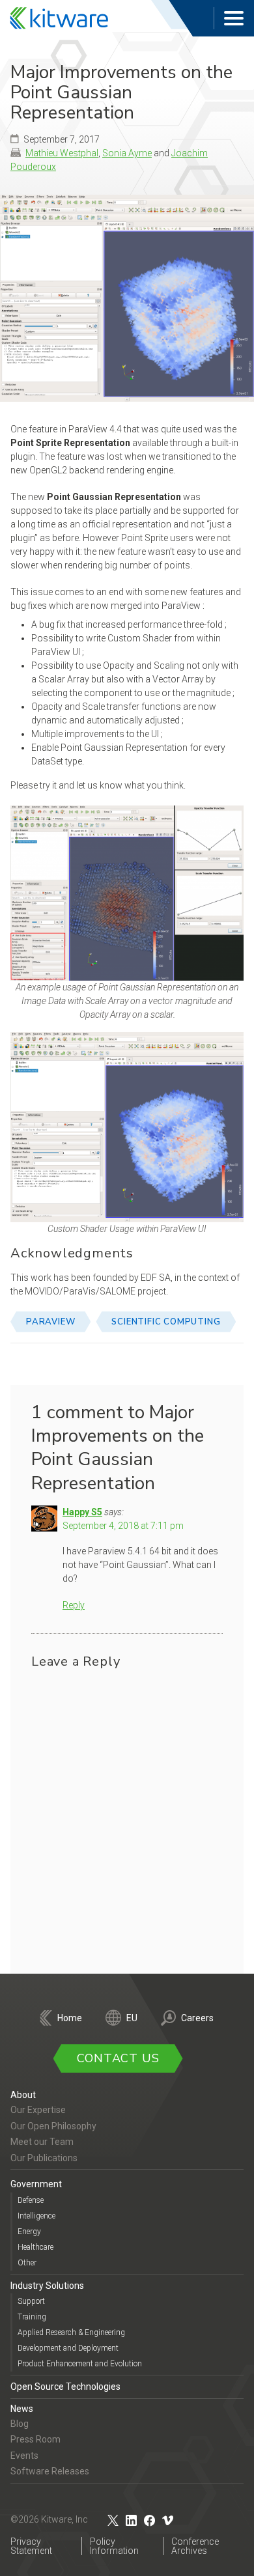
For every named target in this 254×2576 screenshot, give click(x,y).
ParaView (50, 1322)
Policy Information (114, 2546)
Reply (74, 1605)
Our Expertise (38, 2110)
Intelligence (36, 2216)
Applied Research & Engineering (71, 2332)
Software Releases (50, 2471)
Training (32, 2317)
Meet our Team (42, 2142)
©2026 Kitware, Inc (49, 2519)
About (23, 2095)
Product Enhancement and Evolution (80, 2364)
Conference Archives (195, 2546)
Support (31, 2301)
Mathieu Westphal (62, 153)
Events (24, 2456)
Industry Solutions (47, 2286)
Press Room (35, 2439)
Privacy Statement (31, 2546)
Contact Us (118, 2058)
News (22, 2409)
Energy (29, 2232)
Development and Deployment (68, 2348)
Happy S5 (82, 1512)
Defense (31, 2200)
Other (27, 2263)
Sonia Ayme (127, 153)
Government (36, 2184)
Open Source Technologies (65, 2387)
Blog (20, 2424)
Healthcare (35, 2247)
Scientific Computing (166, 1322)
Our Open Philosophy (53, 2126)
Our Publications (44, 2158)
